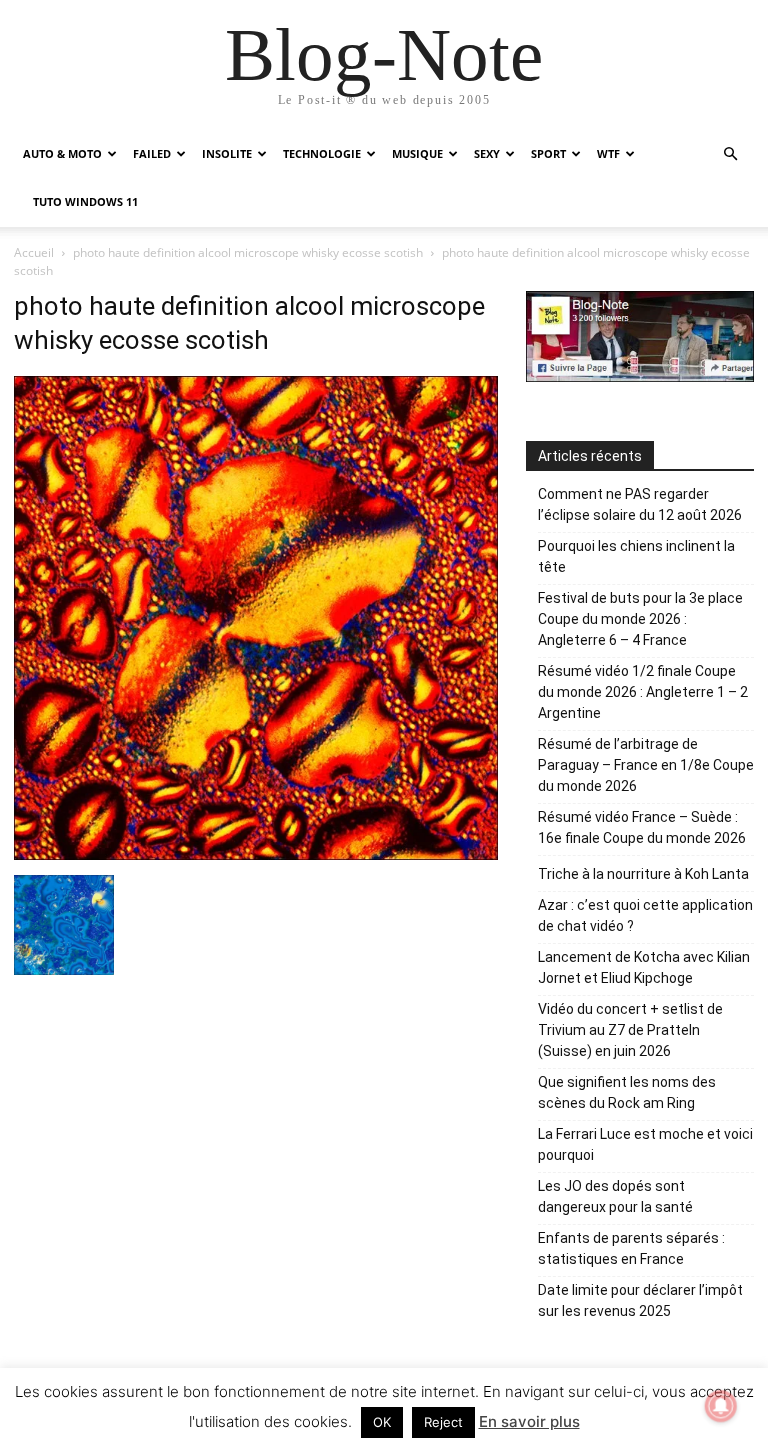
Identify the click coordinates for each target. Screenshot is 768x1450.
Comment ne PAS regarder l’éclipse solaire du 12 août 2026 (640, 504)
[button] (730, 154)
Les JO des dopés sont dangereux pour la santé (615, 1196)
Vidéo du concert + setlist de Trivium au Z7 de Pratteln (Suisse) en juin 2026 (630, 1030)
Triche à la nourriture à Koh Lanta (643, 874)
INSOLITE (227, 153)
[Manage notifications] (721, 1406)
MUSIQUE (417, 153)
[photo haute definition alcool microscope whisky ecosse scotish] (256, 854)
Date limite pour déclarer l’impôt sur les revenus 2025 (640, 1300)
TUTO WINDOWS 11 (85, 201)
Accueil (34, 252)
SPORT (548, 153)
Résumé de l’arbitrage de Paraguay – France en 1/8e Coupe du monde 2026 (646, 765)
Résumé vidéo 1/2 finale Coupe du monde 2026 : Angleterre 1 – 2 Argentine (643, 692)
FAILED (152, 153)
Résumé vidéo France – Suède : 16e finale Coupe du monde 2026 (642, 827)
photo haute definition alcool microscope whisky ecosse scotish (248, 252)
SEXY (487, 153)
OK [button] (382, 1422)
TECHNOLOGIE (322, 153)
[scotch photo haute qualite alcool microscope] (64, 969)
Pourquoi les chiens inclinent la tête (636, 556)
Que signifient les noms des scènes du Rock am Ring (627, 1092)
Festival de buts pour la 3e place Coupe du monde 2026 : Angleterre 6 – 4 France (640, 619)
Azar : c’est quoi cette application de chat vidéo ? (645, 915)
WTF (608, 153)
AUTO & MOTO (62, 153)
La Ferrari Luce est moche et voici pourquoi (645, 1144)
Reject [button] (443, 1422)
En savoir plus (529, 1421)
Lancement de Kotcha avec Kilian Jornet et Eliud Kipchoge (644, 967)
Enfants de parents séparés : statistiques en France (631, 1248)
